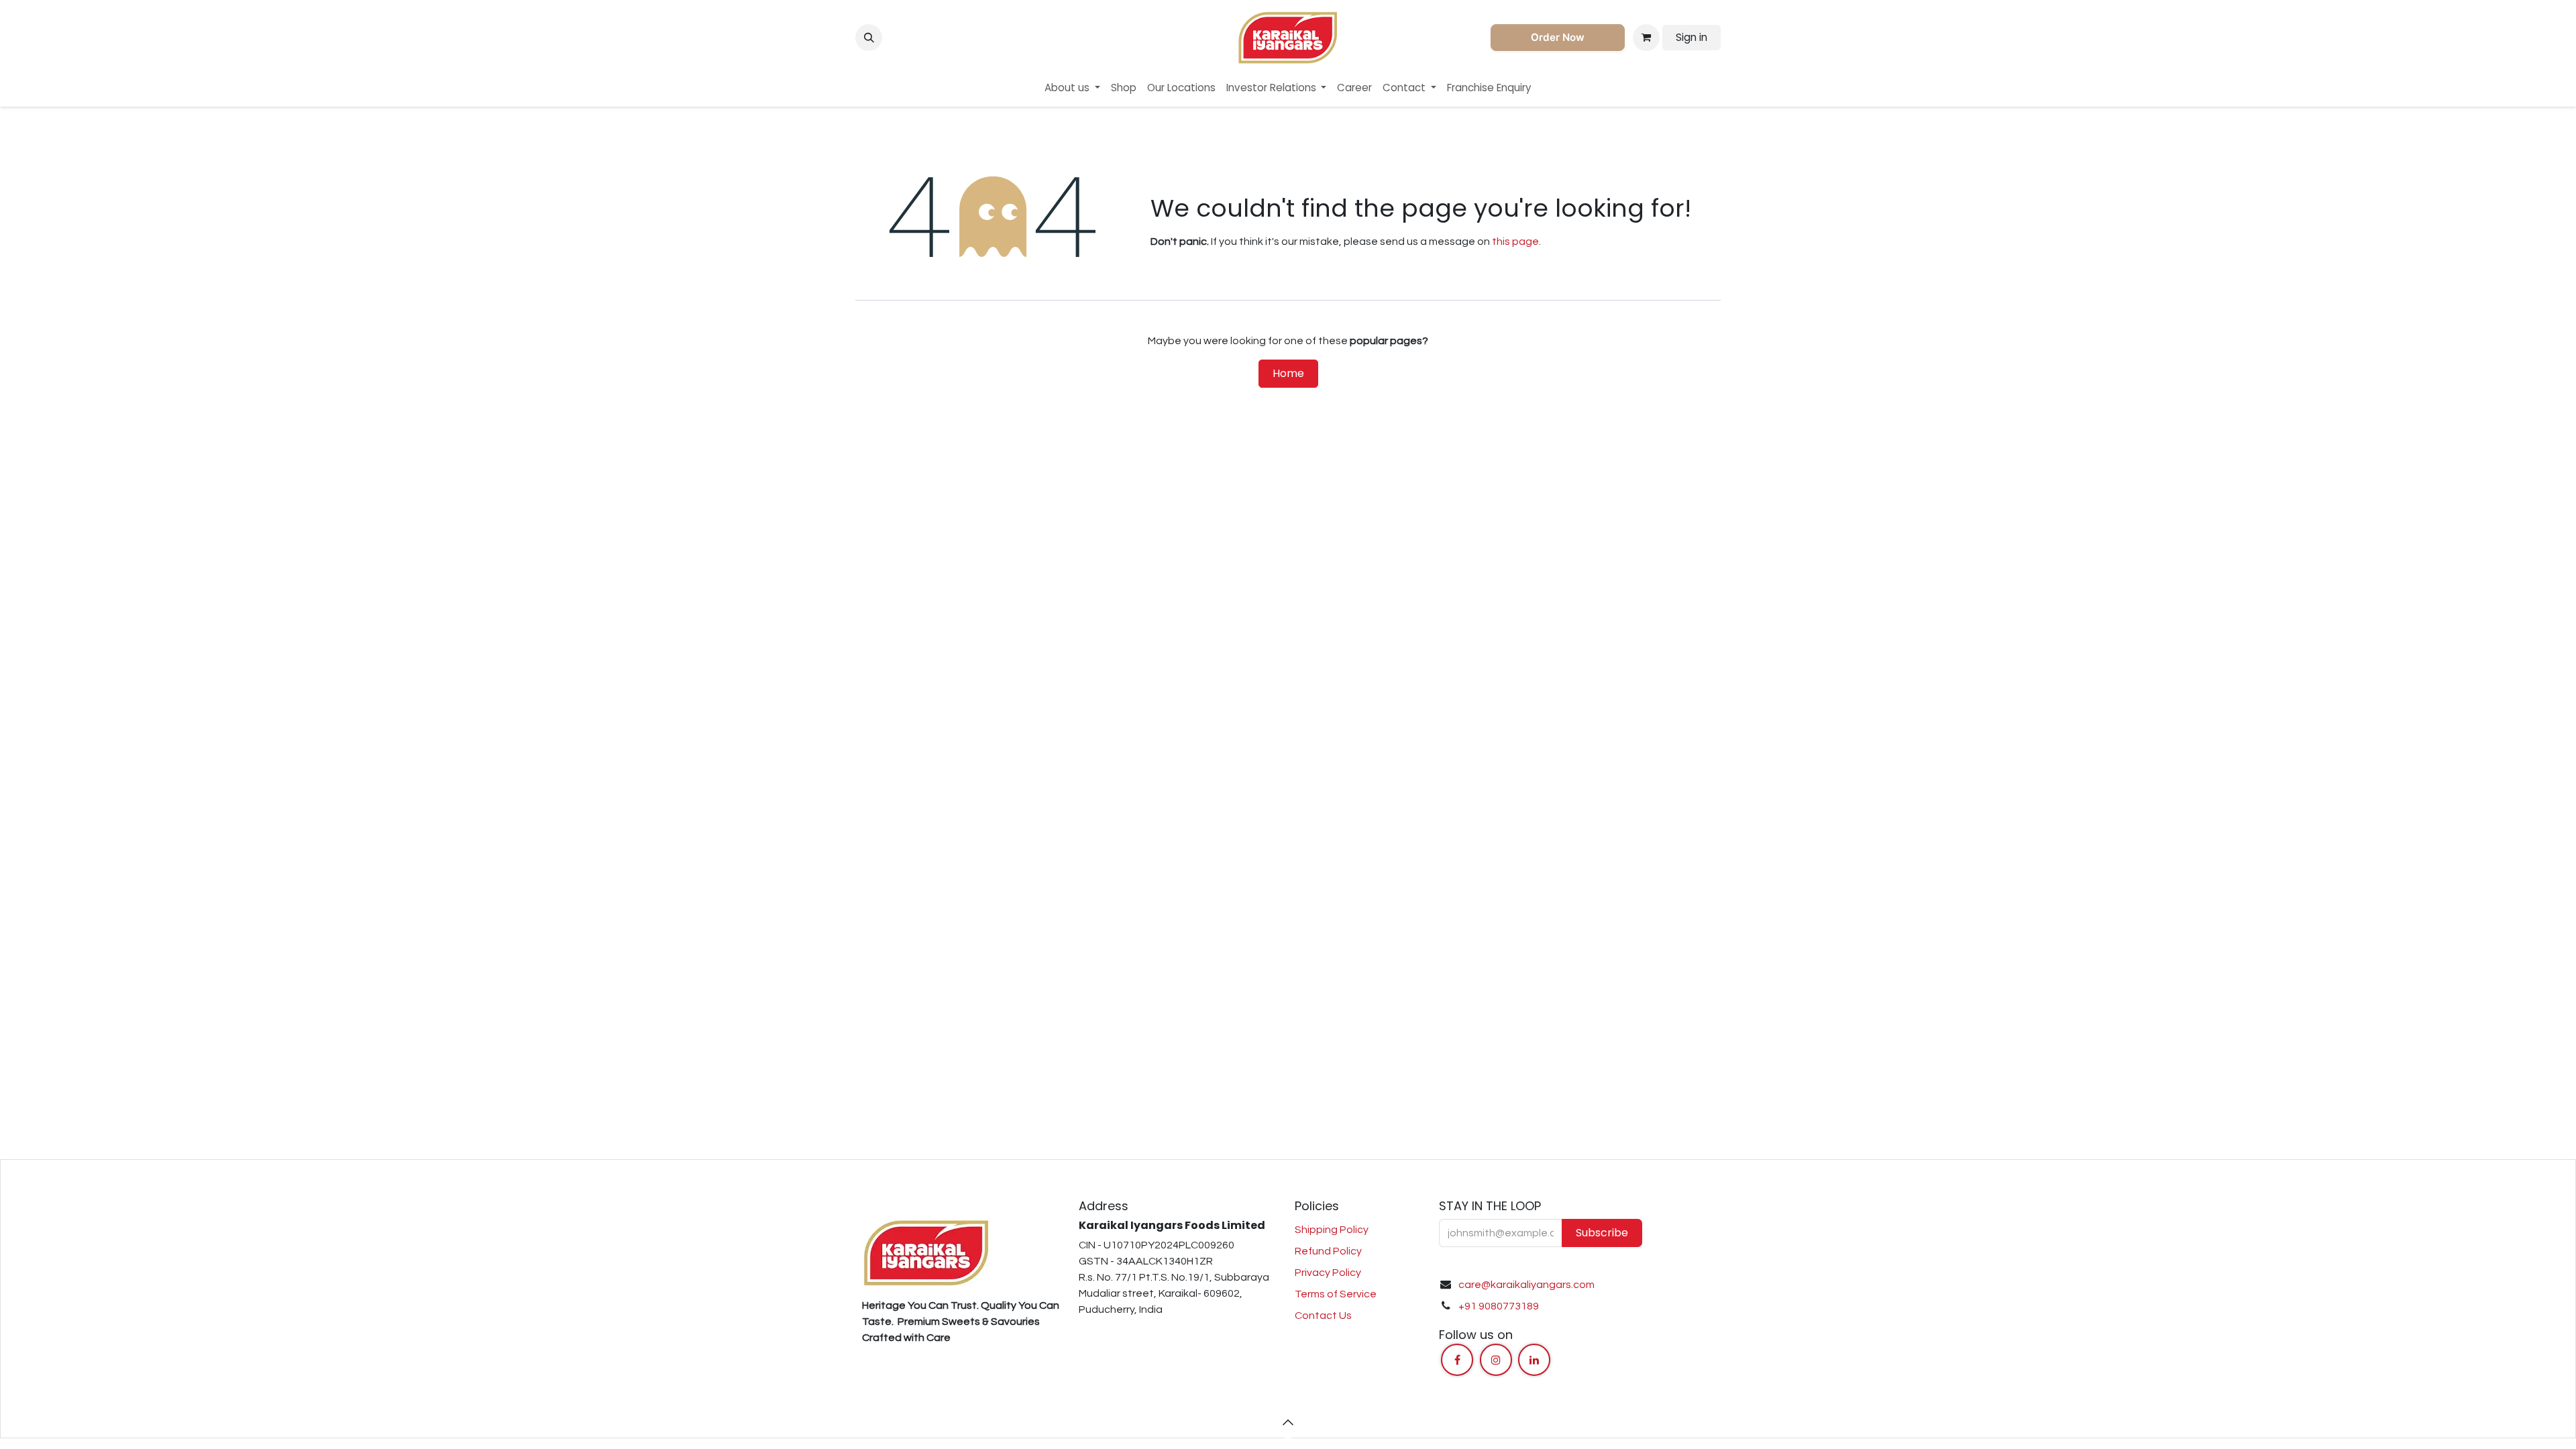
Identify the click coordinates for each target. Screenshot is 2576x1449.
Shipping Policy (1332, 1230)
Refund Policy (1328, 1251)
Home (1288, 373)
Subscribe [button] (1602, 1233)
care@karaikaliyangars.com (1526, 1285)
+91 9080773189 (1499, 1306)
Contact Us (1323, 1316)
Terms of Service (1336, 1294)
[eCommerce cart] (1646, 38)
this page (1515, 241)
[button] (869, 38)
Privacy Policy (1328, 1273)
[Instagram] (1496, 1360)
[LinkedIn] (1534, 1360)
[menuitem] (1072, 88)
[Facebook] (1457, 1360)
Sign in (1692, 37)
